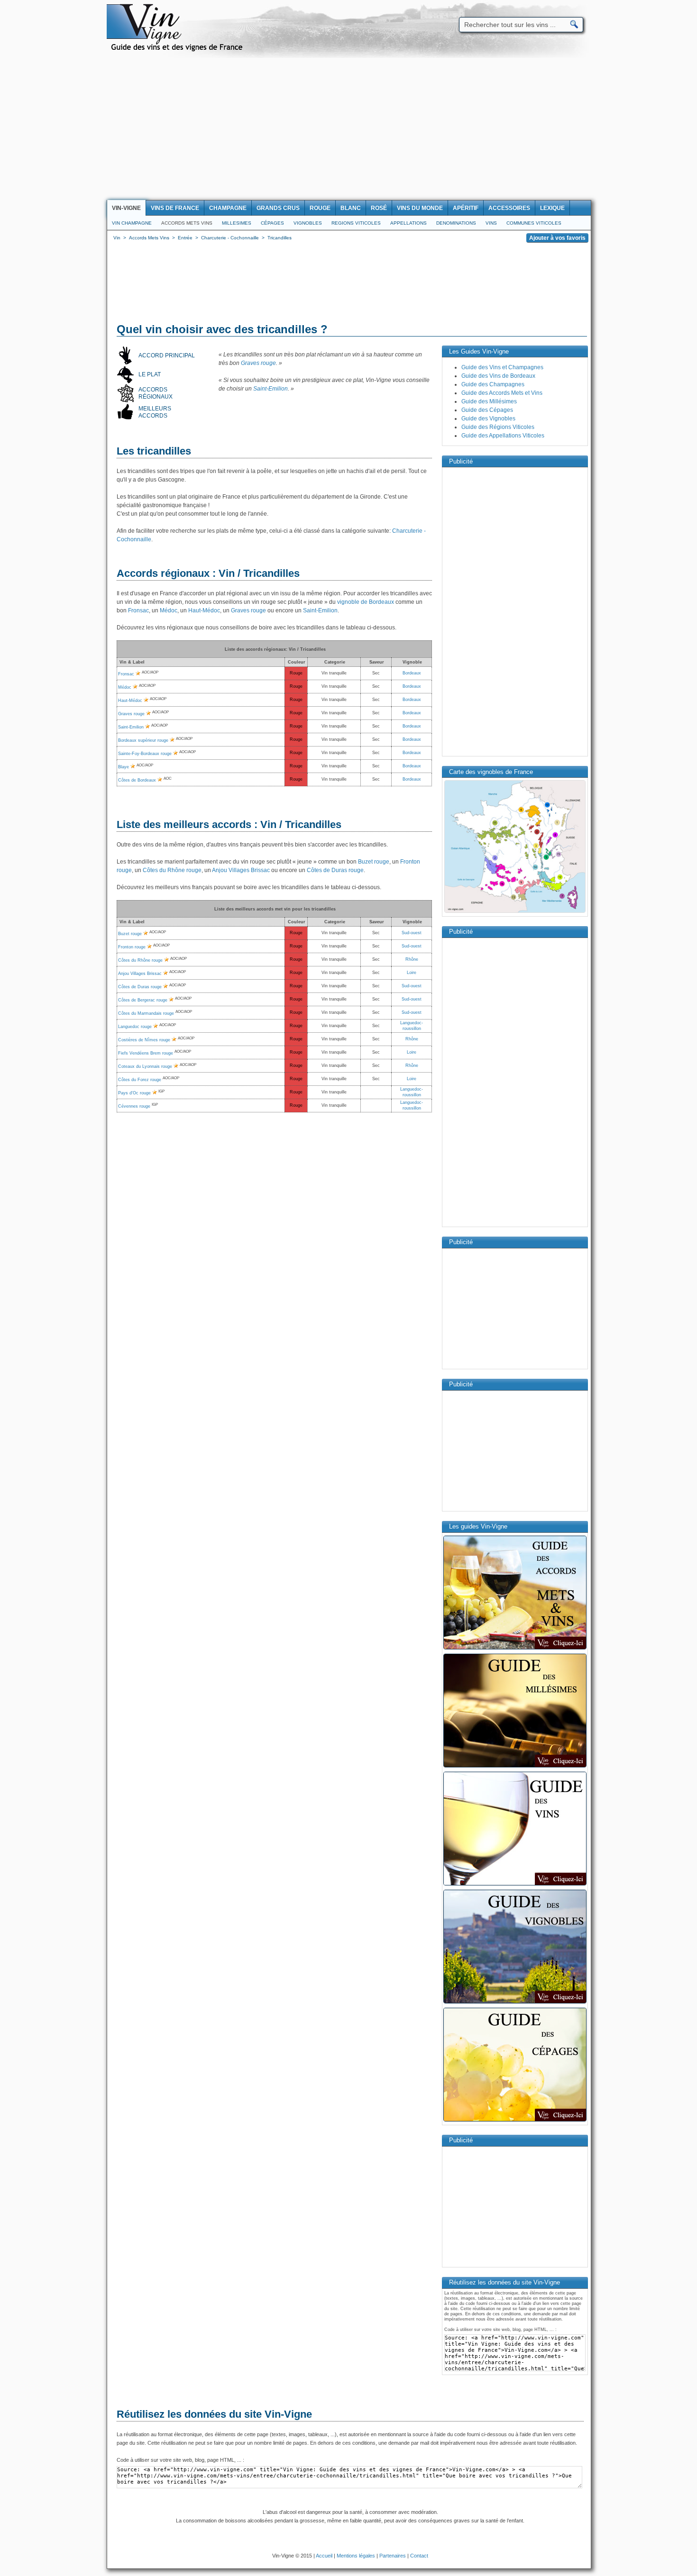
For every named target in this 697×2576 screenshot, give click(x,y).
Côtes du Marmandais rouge (146, 1013)
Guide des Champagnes (493, 384)
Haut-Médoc (204, 610)
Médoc (169, 610)
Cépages (272, 223)
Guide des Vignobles (488, 419)
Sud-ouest (412, 933)
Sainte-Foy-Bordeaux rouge (145, 754)
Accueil (324, 2556)
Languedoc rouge (135, 1027)
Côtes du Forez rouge (140, 1080)
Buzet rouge (374, 862)
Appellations (408, 223)
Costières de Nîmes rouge (144, 1040)
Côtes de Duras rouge (335, 870)
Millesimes (237, 223)
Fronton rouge (132, 947)
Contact (419, 2556)
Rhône (412, 959)
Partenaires (393, 2556)
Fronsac (138, 610)
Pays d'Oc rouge (134, 1093)
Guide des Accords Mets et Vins (502, 393)
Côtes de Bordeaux (137, 780)
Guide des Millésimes (489, 401)
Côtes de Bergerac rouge (143, 1000)
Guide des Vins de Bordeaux (498, 376)
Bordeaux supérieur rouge (143, 740)
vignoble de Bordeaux (366, 602)
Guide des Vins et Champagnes (502, 367)
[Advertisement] (348, 129)
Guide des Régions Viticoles (498, 427)
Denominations (456, 223)
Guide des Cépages (487, 410)
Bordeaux (412, 673)
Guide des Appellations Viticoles (503, 436)
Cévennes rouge (134, 1106)
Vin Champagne (132, 223)
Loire (412, 973)
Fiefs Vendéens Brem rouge (146, 1053)
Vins (491, 223)
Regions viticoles (356, 223)
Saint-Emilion (271, 389)
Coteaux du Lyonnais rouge (145, 1066)
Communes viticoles (534, 223)
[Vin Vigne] (178, 50)
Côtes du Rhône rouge (172, 870)
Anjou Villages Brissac (241, 870)
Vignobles (308, 223)
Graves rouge (258, 363)
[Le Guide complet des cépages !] (515, 2121)
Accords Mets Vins (187, 223)
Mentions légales (356, 2556)
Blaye (124, 767)
